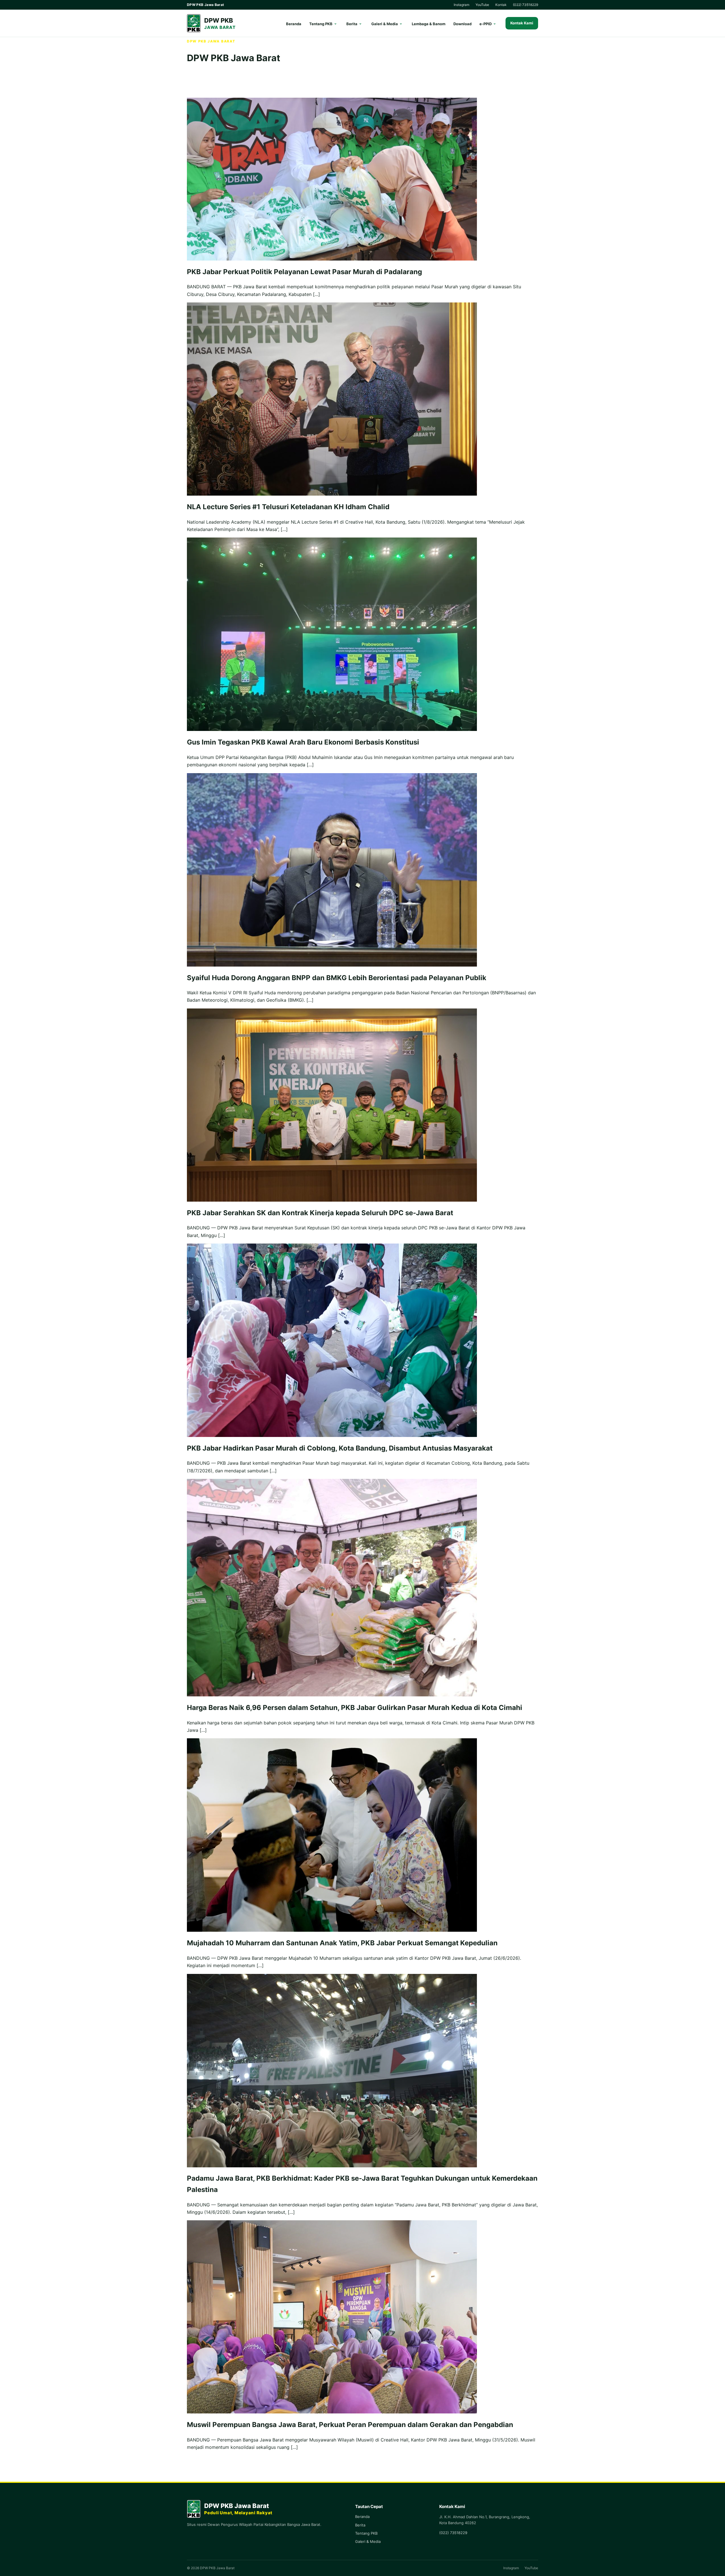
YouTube (482, 5)
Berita (352, 24)
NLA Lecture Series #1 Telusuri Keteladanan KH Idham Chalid (288, 507)
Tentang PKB (321, 24)
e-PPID (486, 24)
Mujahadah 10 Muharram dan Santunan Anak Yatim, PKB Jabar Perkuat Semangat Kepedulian (342, 1943)
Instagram (461, 5)
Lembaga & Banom (429, 24)
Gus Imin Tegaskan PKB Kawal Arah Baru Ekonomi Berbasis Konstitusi (303, 742)
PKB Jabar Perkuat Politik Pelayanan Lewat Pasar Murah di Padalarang (304, 272)
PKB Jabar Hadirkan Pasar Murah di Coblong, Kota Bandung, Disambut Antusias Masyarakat (340, 1448)
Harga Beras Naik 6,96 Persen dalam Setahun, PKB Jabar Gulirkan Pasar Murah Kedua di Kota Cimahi (355, 1708)
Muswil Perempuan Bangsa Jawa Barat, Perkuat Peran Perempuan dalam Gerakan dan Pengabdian (350, 2425)
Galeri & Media (385, 24)
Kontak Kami (522, 23)
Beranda (294, 24)
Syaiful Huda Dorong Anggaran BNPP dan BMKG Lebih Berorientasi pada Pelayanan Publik (337, 978)
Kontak (501, 5)
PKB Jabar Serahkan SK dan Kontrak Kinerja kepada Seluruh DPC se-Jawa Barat (320, 1213)
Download (462, 24)
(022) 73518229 (525, 5)
